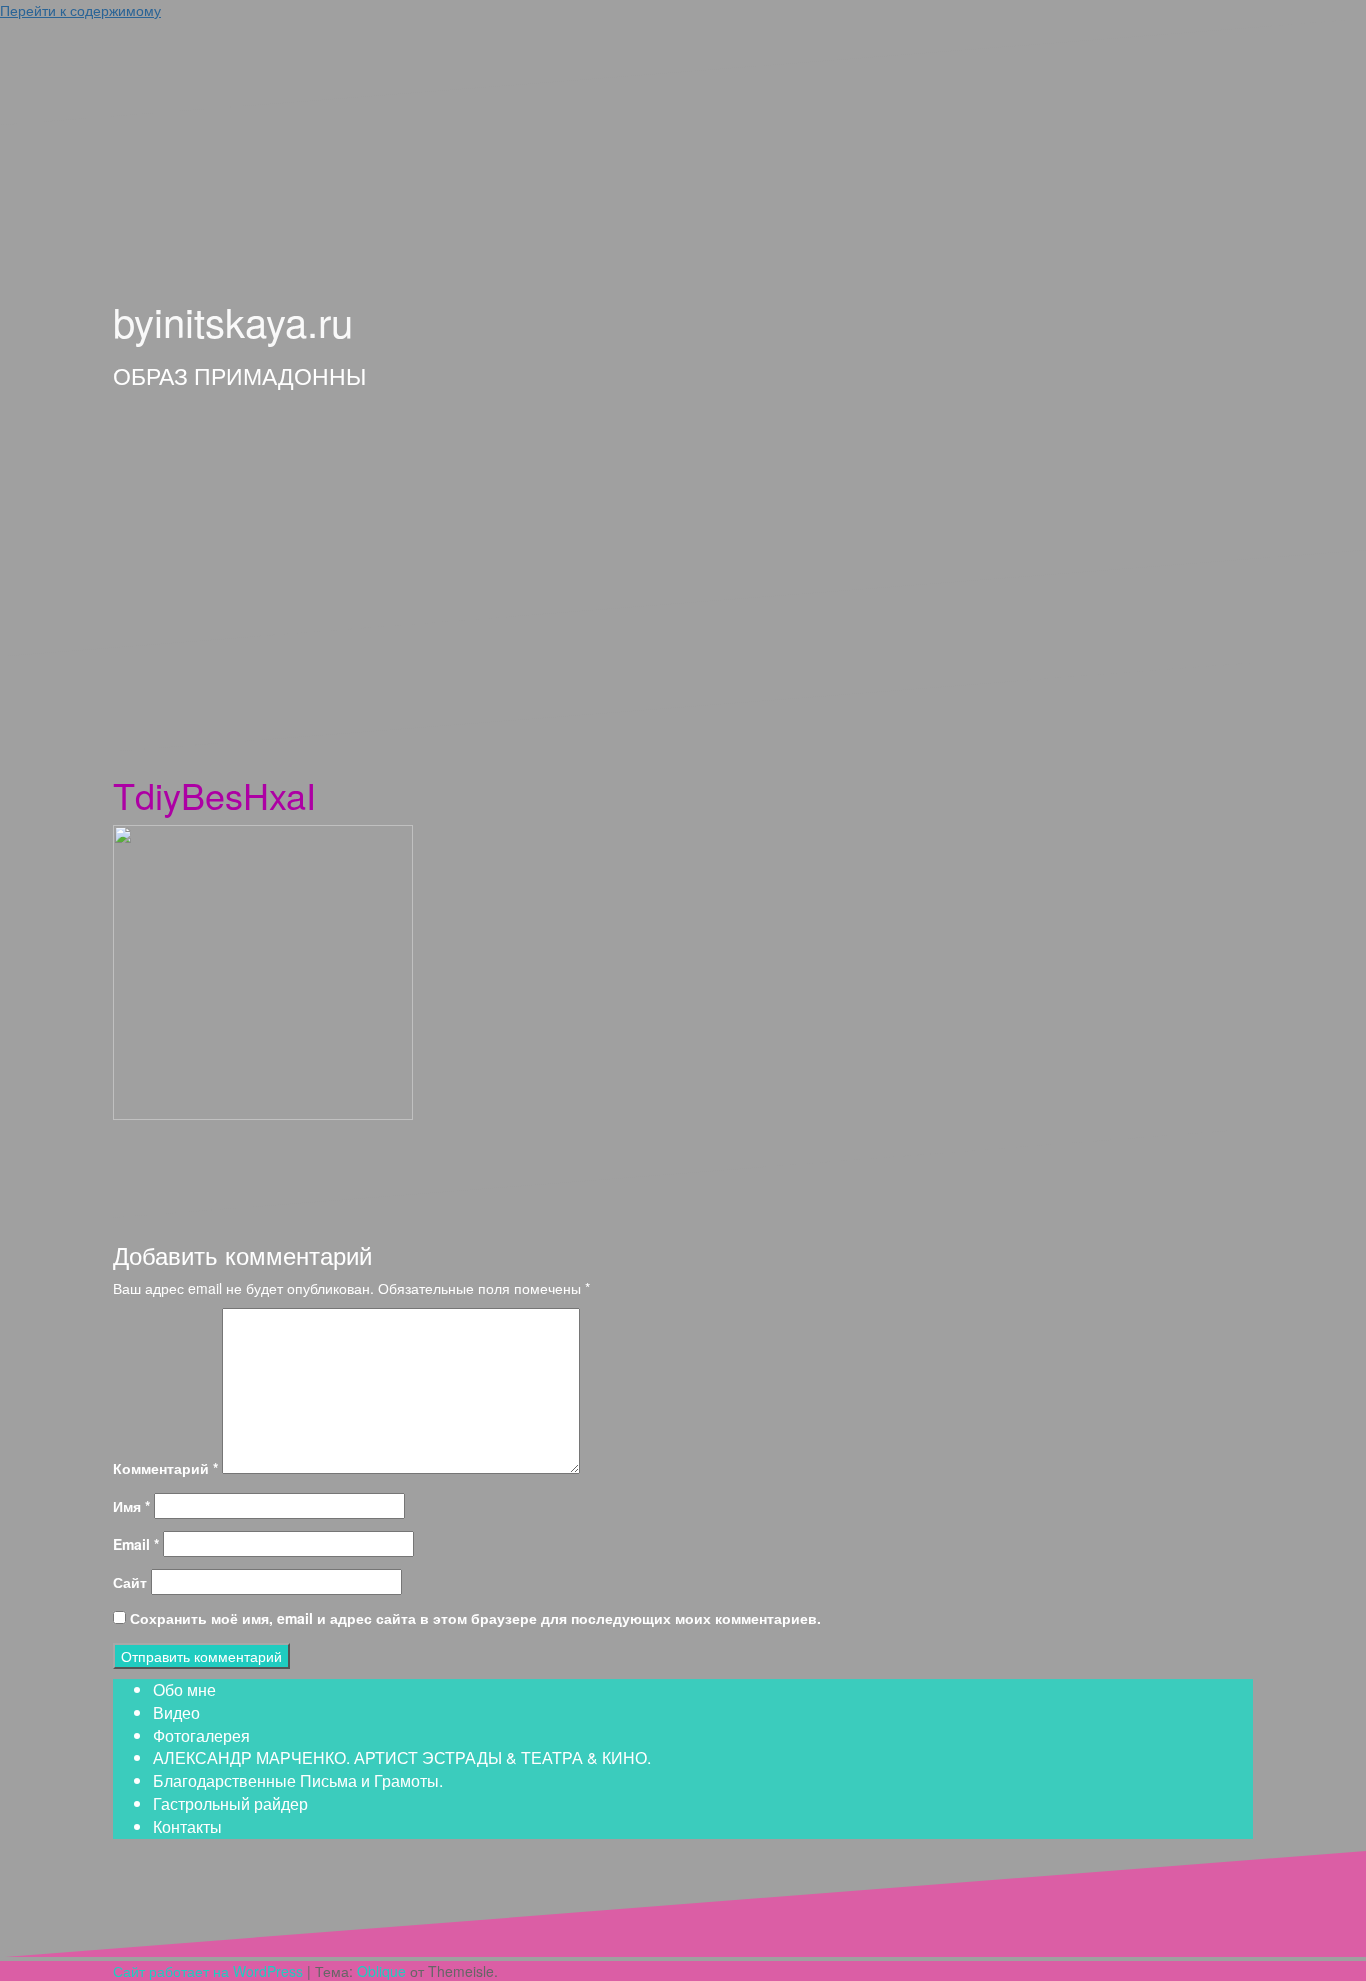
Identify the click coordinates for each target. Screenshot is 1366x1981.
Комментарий (165, 1468)
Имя (131, 1506)
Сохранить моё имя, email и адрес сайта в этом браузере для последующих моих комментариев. (475, 1618)
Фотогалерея (201, 1735)
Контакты (187, 1826)
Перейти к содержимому (80, 10)
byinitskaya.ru (233, 320)
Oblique (381, 1971)
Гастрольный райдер (230, 1803)
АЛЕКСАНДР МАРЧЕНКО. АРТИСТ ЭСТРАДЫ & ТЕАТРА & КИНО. (402, 1757)
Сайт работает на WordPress (208, 1971)
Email (136, 1544)
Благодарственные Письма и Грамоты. (298, 1780)
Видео (176, 1712)
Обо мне (184, 1689)
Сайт (130, 1582)
